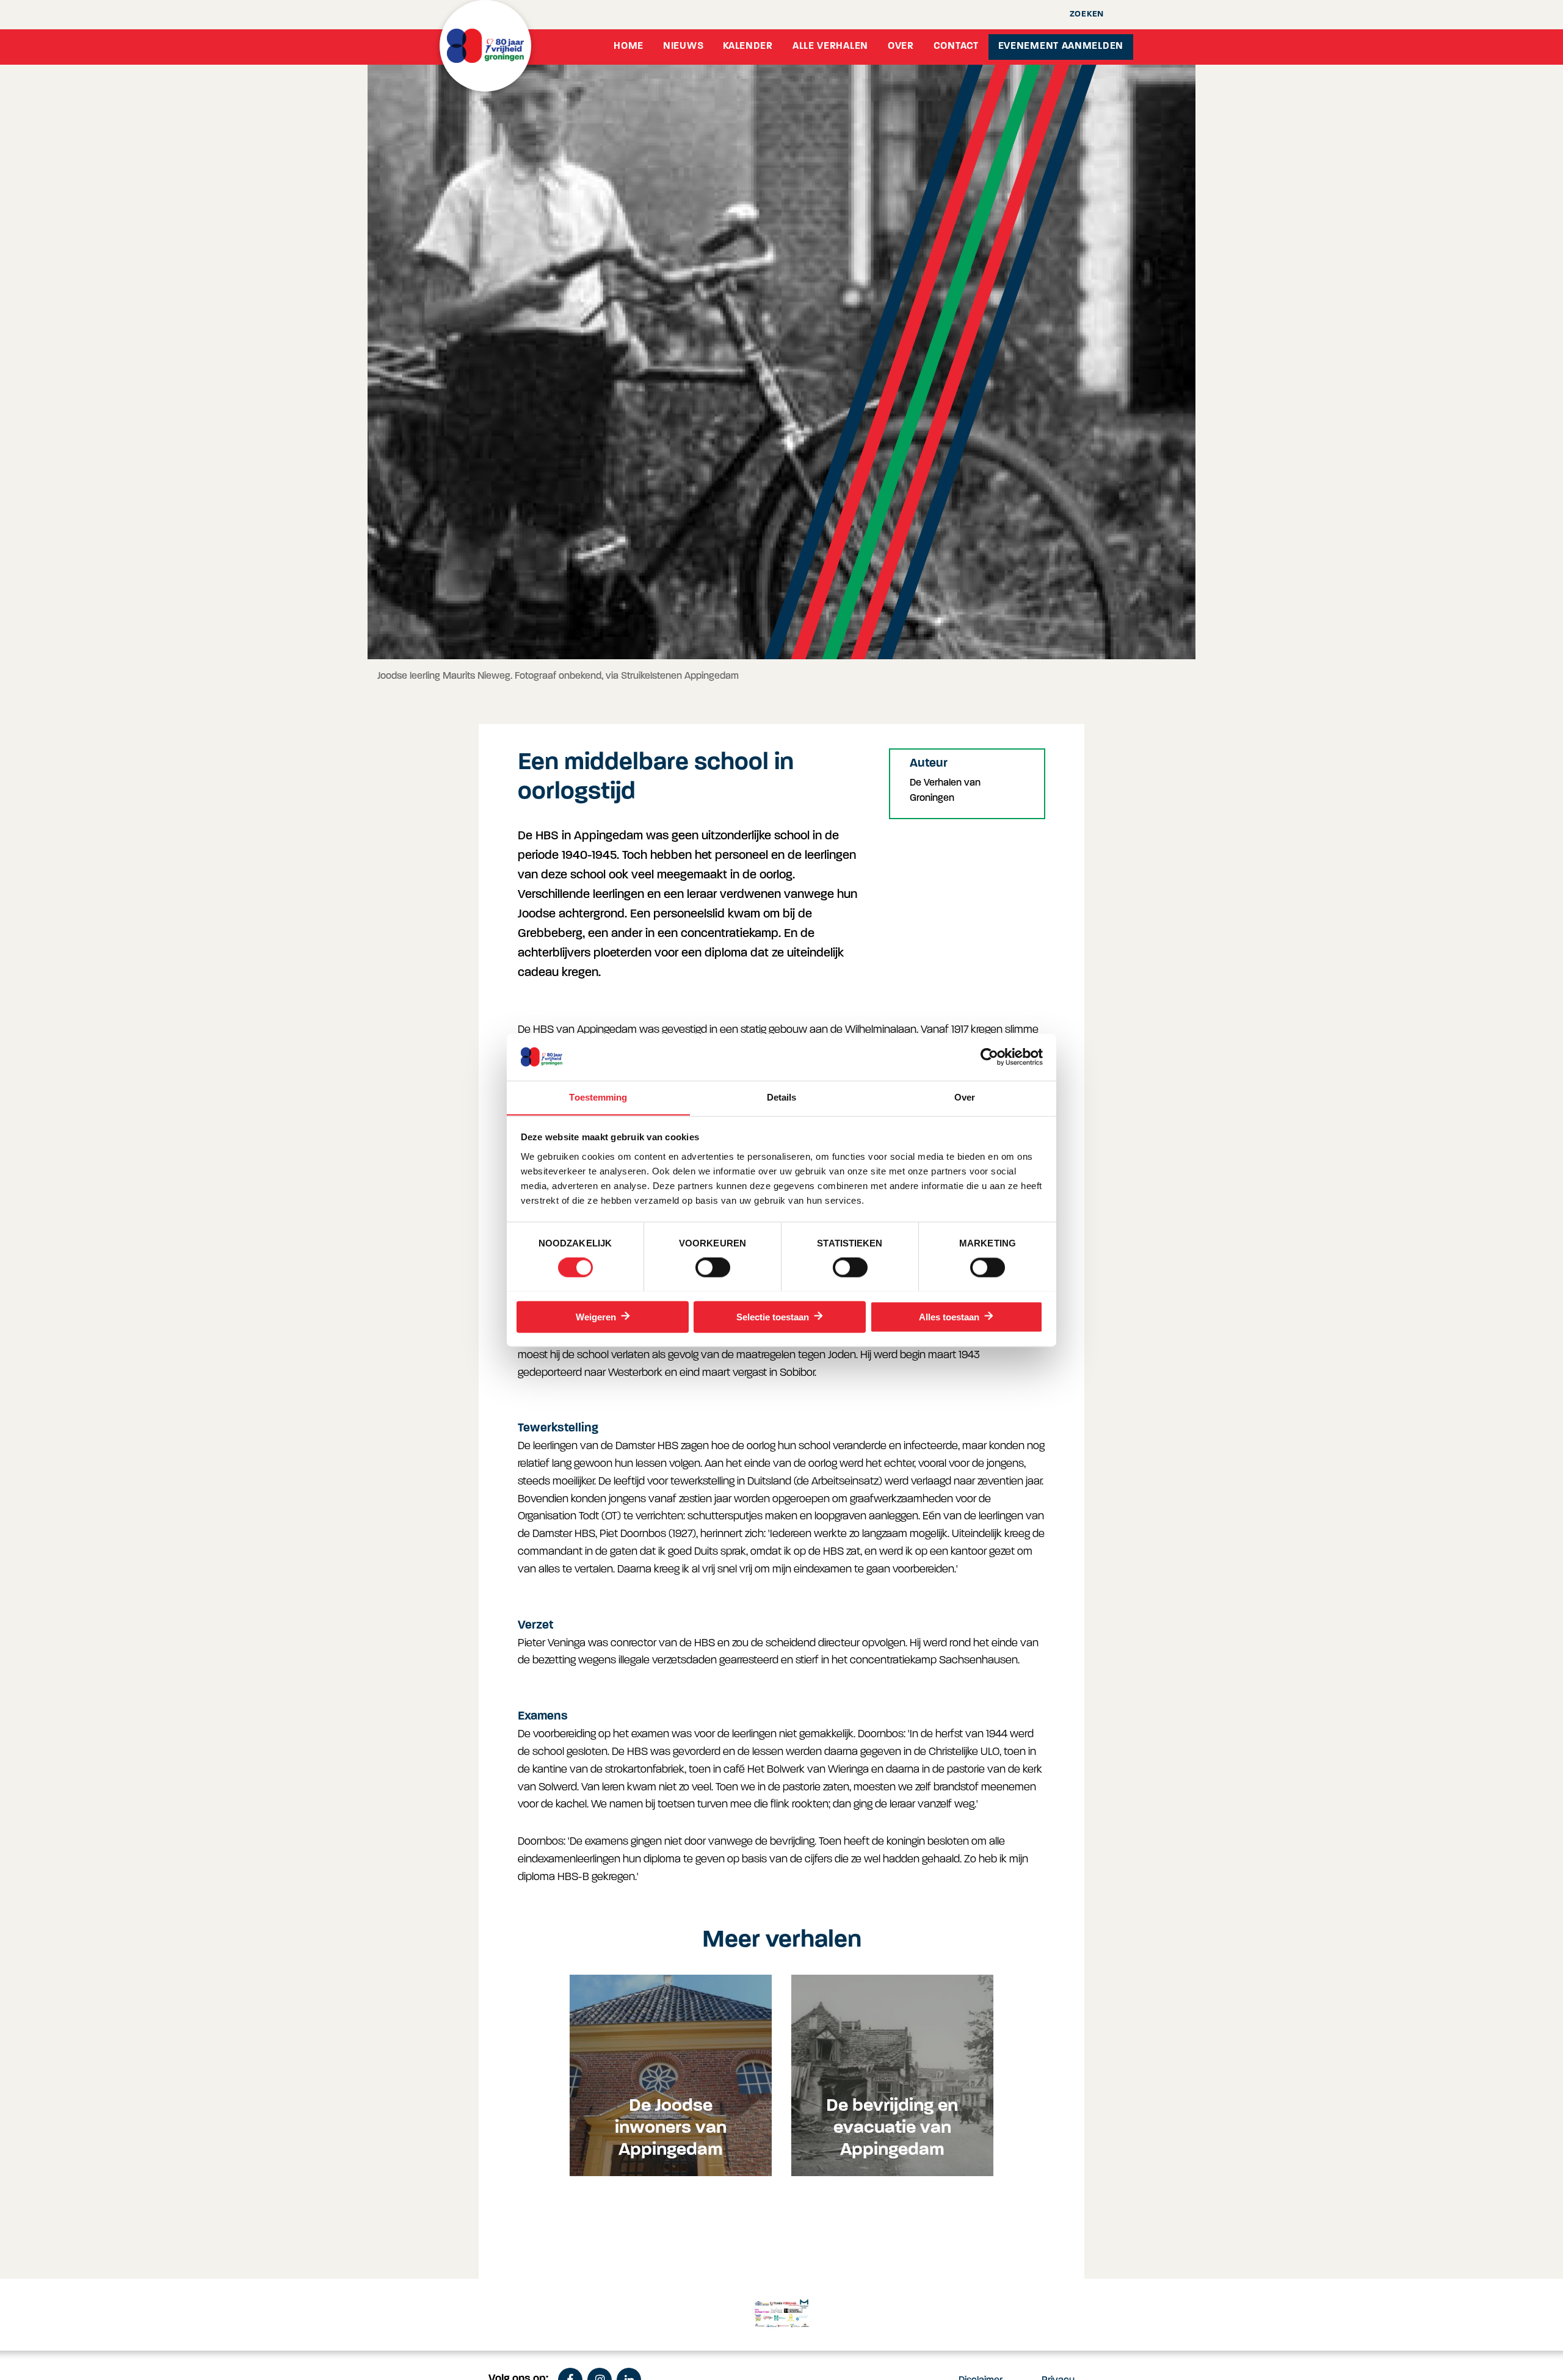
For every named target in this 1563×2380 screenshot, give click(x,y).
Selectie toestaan (773, 1317)
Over (901, 46)
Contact (956, 46)
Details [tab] (782, 1097)
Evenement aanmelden (1061, 46)
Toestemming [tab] (598, 1097)
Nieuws (683, 46)
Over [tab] (965, 1097)
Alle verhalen (830, 46)
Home (629, 46)
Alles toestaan (949, 1317)
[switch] (713, 1267)
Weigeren (596, 1317)
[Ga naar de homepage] (485, 46)
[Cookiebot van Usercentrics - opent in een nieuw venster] (989, 1057)
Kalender (748, 46)
